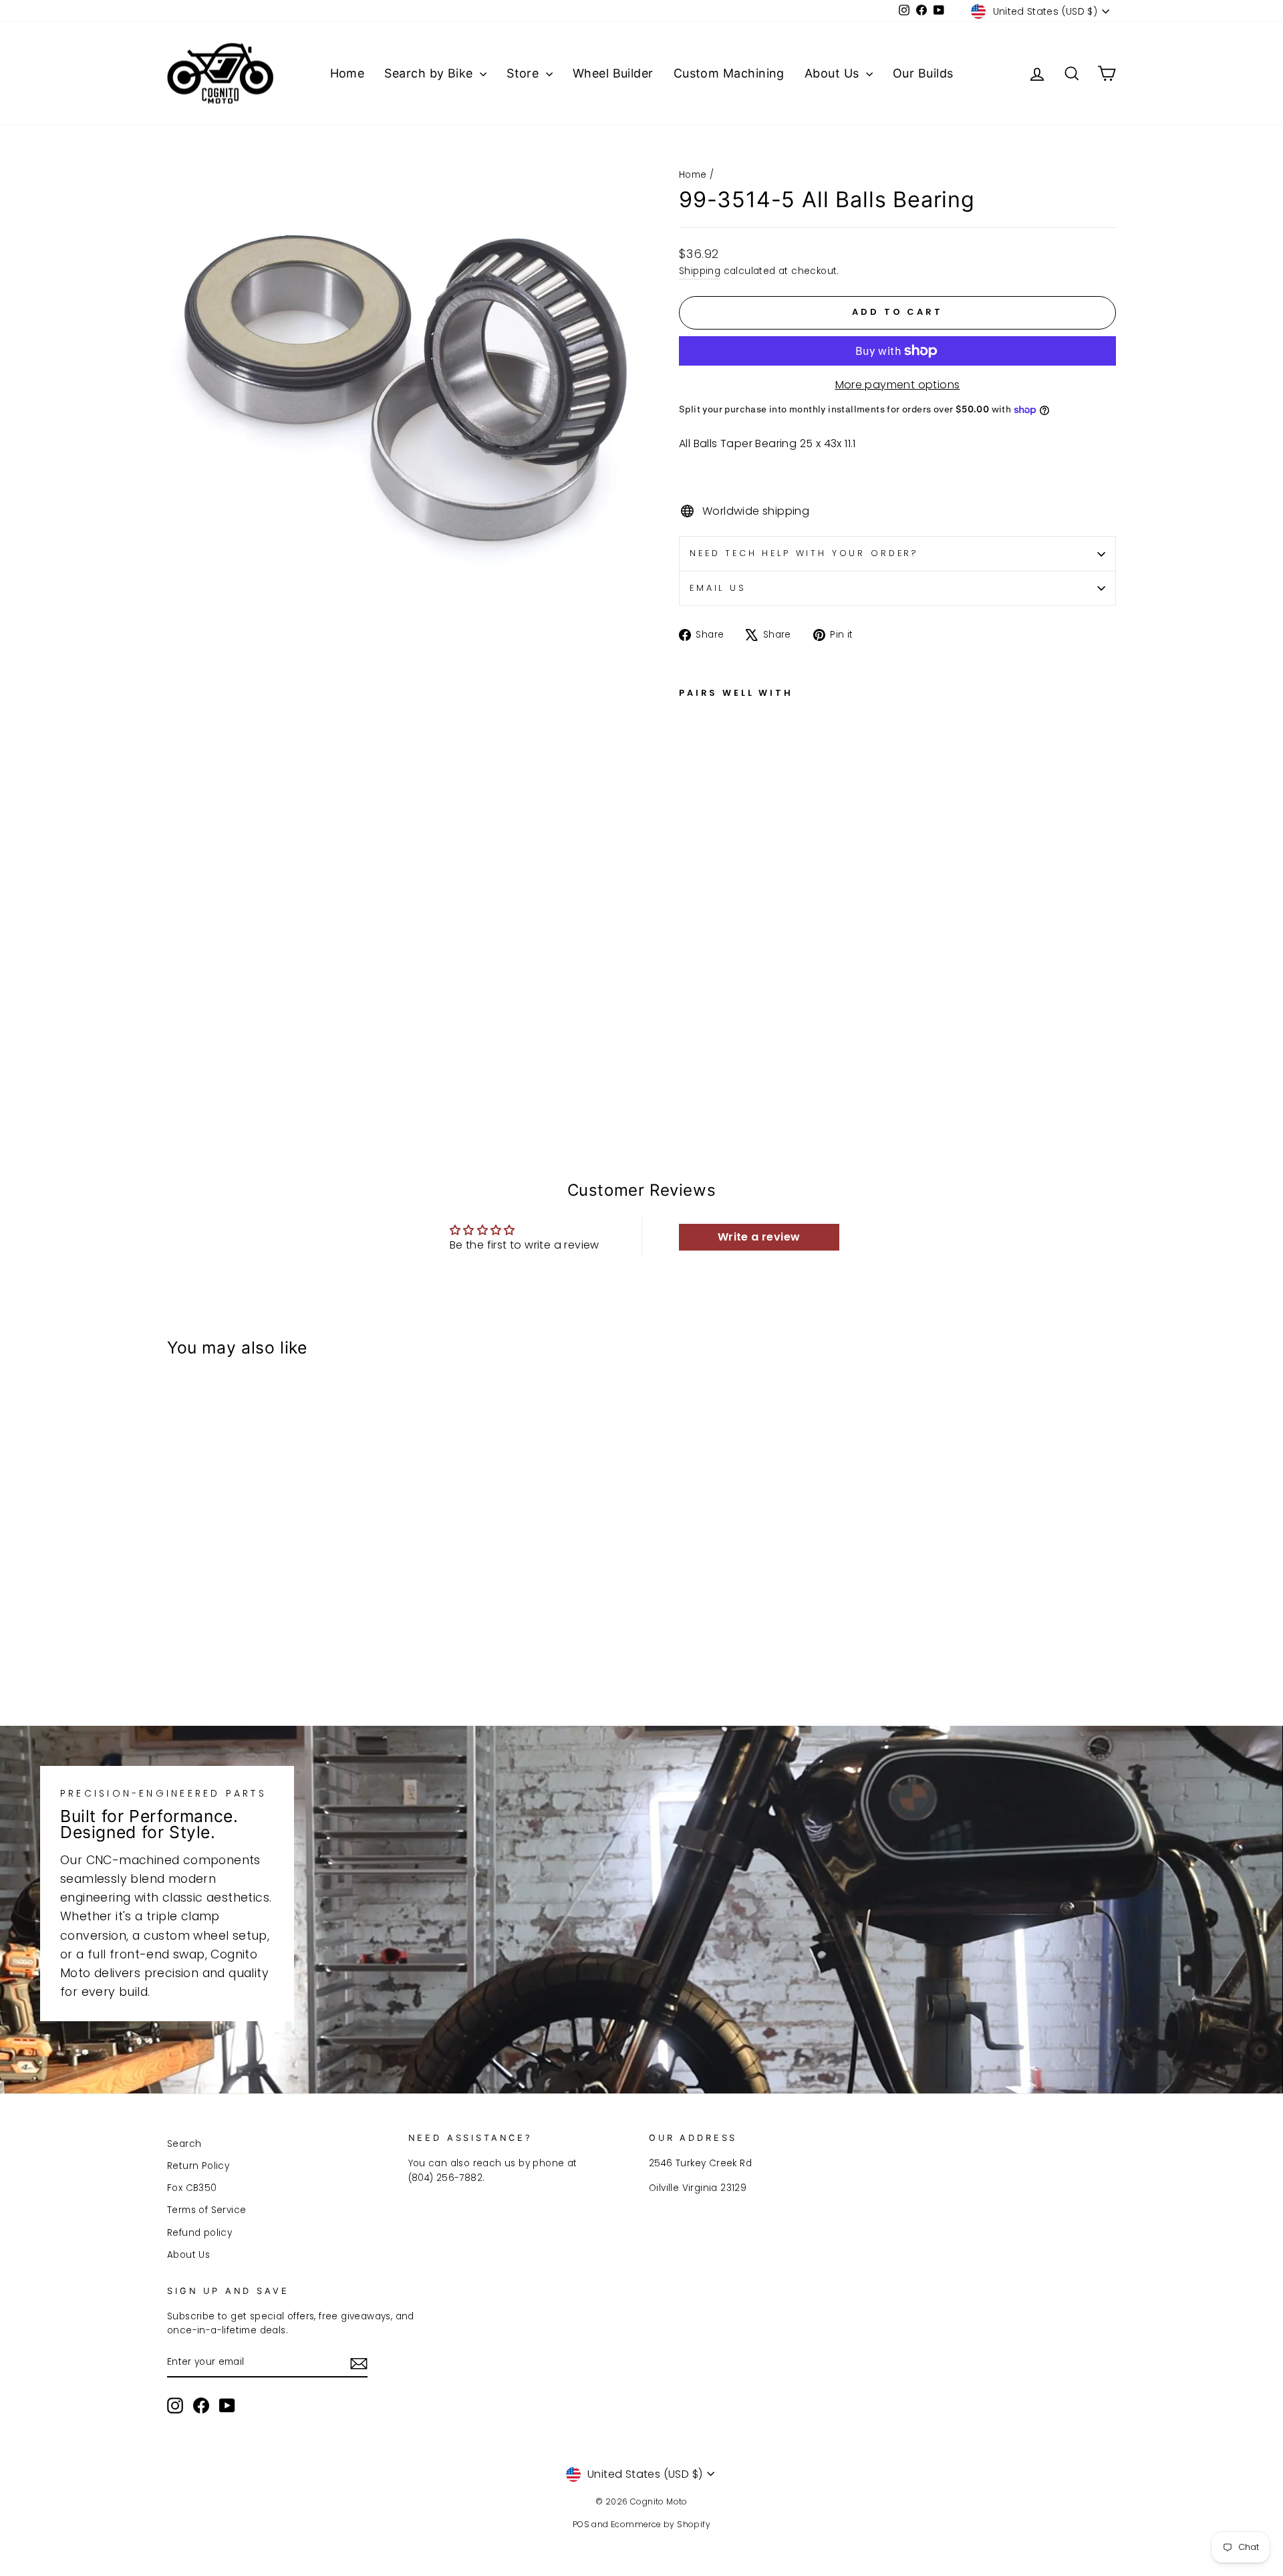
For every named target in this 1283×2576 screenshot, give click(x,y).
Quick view (280, 1600)
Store (525, 73)
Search (184, 2144)
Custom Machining (729, 73)
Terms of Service (206, 2210)
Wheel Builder (613, 73)
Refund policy (199, 2233)
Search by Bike (430, 73)
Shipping (700, 271)
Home (347, 73)
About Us (834, 73)
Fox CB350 (192, 2188)
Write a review (759, 1237)
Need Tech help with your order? (804, 553)
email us (718, 588)
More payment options (898, 385)
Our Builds (923, 73)
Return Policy (198, 2166)
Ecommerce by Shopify (661, 2524)
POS (581, 2524)
